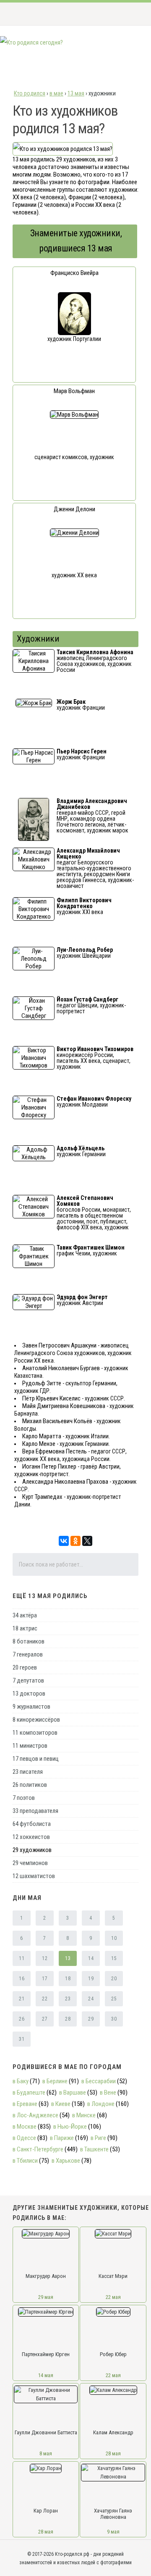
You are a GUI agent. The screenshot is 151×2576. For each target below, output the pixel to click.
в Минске (84, 2115)
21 (22, 1999)
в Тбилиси (25, 2161)
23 (68, 1999)
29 (91, 2019)
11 (22, 1958)
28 (68, 2019)
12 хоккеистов (31, 1837)
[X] (87, 1541)
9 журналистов (31, 1707)
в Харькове (66, 2161)
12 (45, 1958)
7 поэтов (24, 1798)
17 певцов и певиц (36, 1759)
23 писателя (28, 1772)
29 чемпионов (30, 1863)
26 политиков (30, 1785)
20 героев (25, 1667)
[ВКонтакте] (64, 1541)
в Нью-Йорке (70, 2127)
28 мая (113, 2453)
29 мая (46, 2297)
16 (22, 1979)
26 (22, 2019)
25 (114, 1999)
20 (114, 1979)
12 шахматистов (34, 1876)
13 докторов (29, 1694)
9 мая (113, 2532)
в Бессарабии (99, 2081)
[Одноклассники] (75, 1541)
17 (45, 1979)
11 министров (30, 1746)
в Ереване (25, 2104)
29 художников (32, 1850)
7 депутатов (28, 1680)
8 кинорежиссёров (36, 1720)
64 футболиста (32, 1824)
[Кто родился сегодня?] (31, 42)
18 (68, 1979)
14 (91, 1958)
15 (114, 1958)
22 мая (113, 2297)
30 (114, 2019)
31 (22, 2039)
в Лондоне (101, 2104)
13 (68, 1958)
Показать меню (131, 14)
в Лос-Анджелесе (35, 2115)
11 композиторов (35, 1733)
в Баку (21, 2081)
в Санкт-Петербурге (38, 2149)
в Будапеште (29, 2093)
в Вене (108, 2093)
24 (91, 1999)
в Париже (62, 2138)
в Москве (25, 2127)
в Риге (98, 2138)
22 (45, 1999)
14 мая (46, 2375)
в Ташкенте (94, 2149)
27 (45, 2019)
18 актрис (25, 1628)
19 (91, 1979)
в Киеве (61, 2104)
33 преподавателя (35, 1811)
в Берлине (55, 2081)
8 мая (46, 2453)
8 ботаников (29, 1641)
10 (114, 1938)
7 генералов (28, 1654)
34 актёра (25, 1615)
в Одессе (24, 2138)
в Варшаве (73, 2093)
